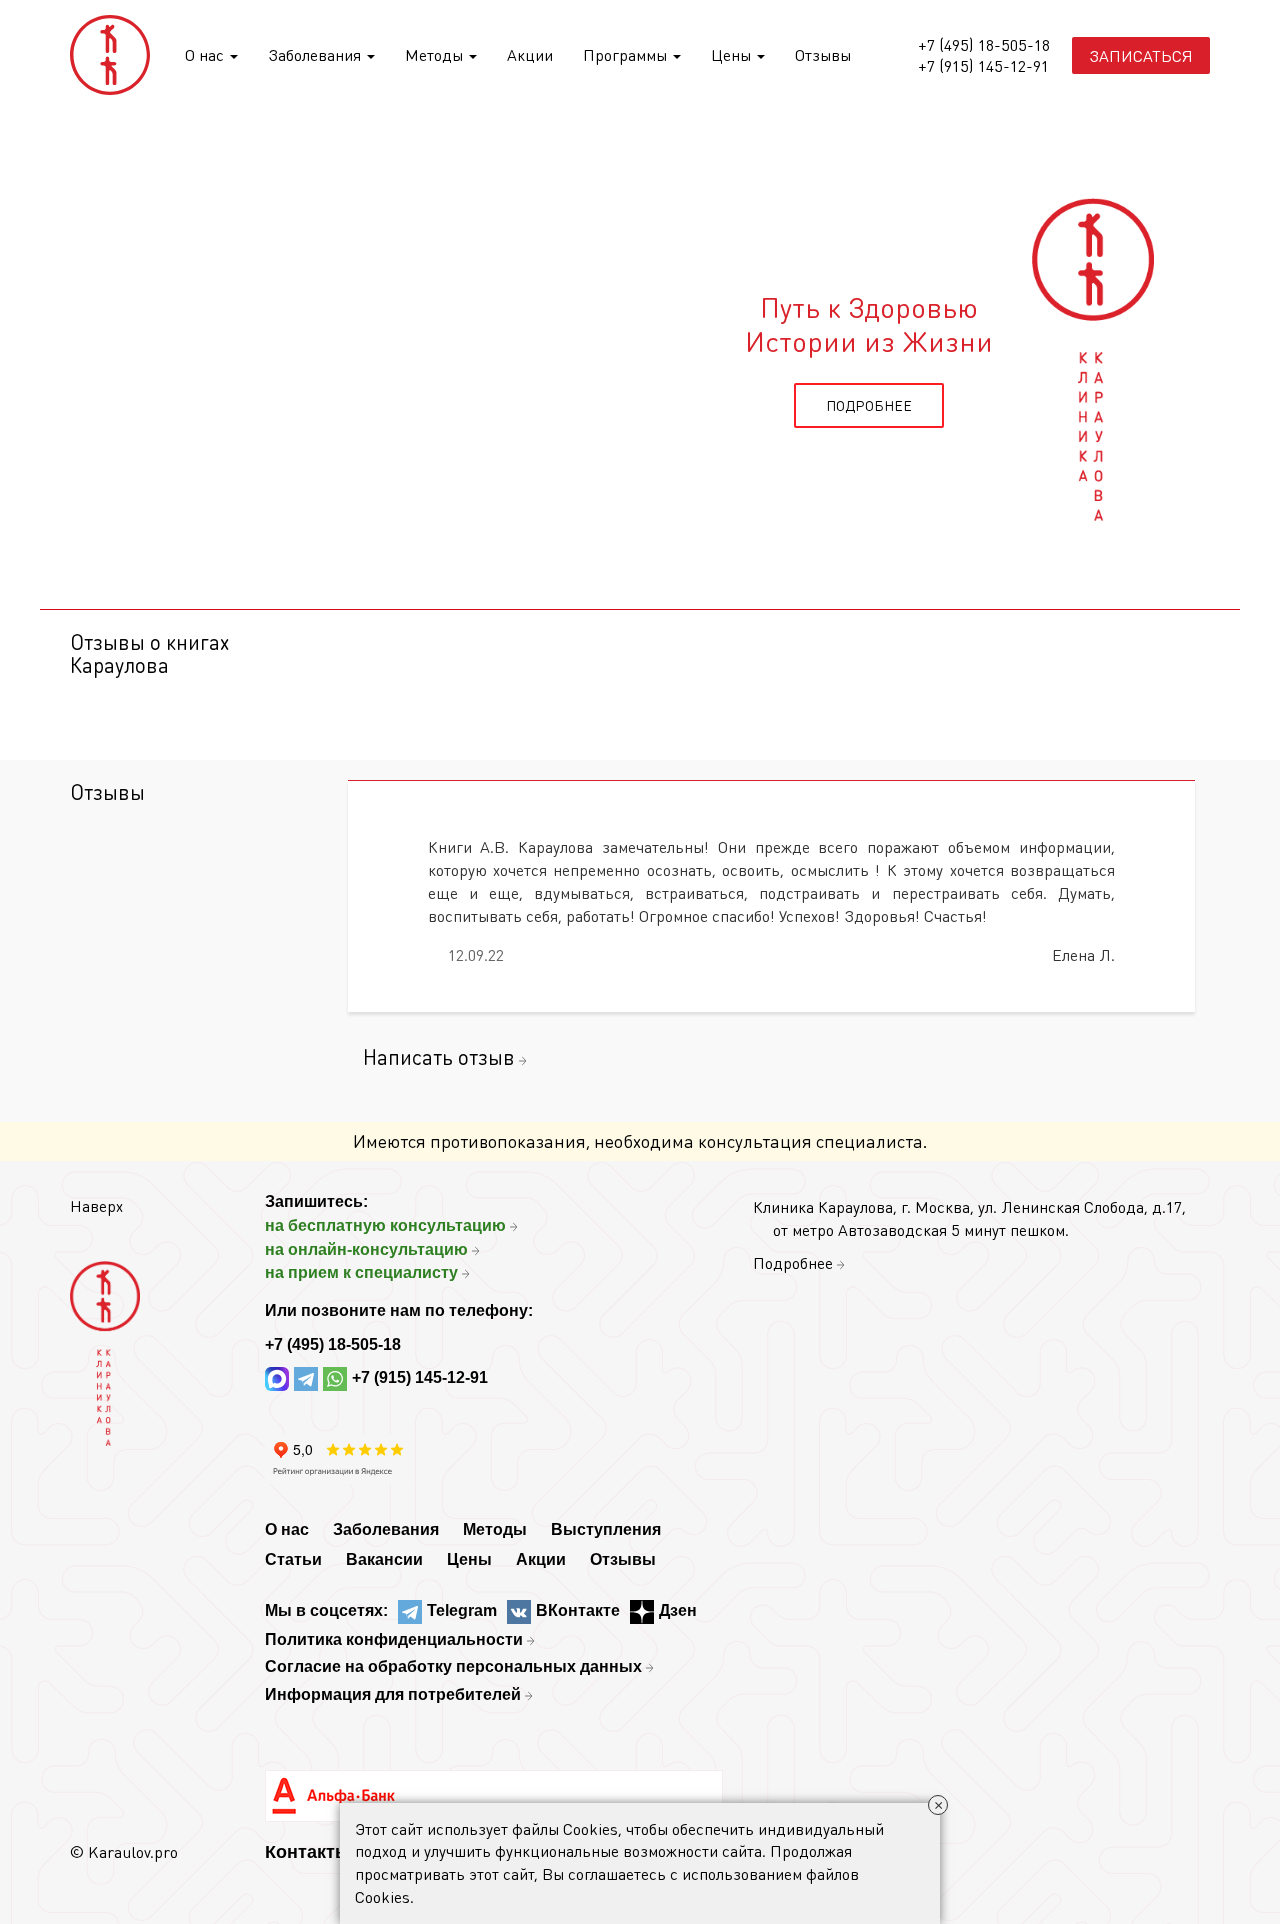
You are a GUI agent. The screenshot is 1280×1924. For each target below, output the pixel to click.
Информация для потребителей (393, 1694)
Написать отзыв (439, 1056)
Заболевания (316, 54)
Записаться (1141, 55)
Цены (733, 54)
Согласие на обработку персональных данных (453, 1666)
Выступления (606, 1529)
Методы (436, 54)
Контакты (307, 1852)
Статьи (293, 1559)
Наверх (96, 1205)
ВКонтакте (578, 1610)
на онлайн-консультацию (366, 1249)
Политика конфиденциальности (394, 1639)
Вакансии (384, 1559)
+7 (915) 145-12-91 (983, 66)
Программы (627, 54)
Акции (530, 54)
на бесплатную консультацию (385, 1225)
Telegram (462, 1610)
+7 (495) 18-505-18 (984, 44)
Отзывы (823, 54)
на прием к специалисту (361, 1272)
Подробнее (793, 1262)
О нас (206, 54)
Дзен (678, 1610)
